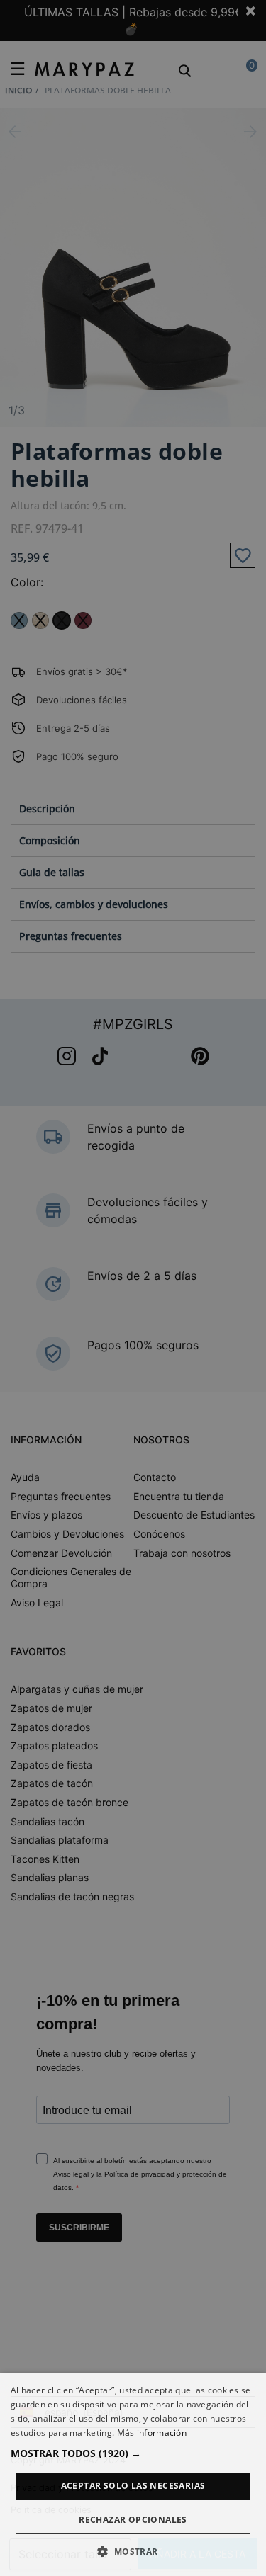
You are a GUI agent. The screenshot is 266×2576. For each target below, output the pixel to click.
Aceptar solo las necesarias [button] (133, 2486)
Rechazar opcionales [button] (133, 2520)
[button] (133, 2453)
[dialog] (133, 2474)
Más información (152, 2433)
